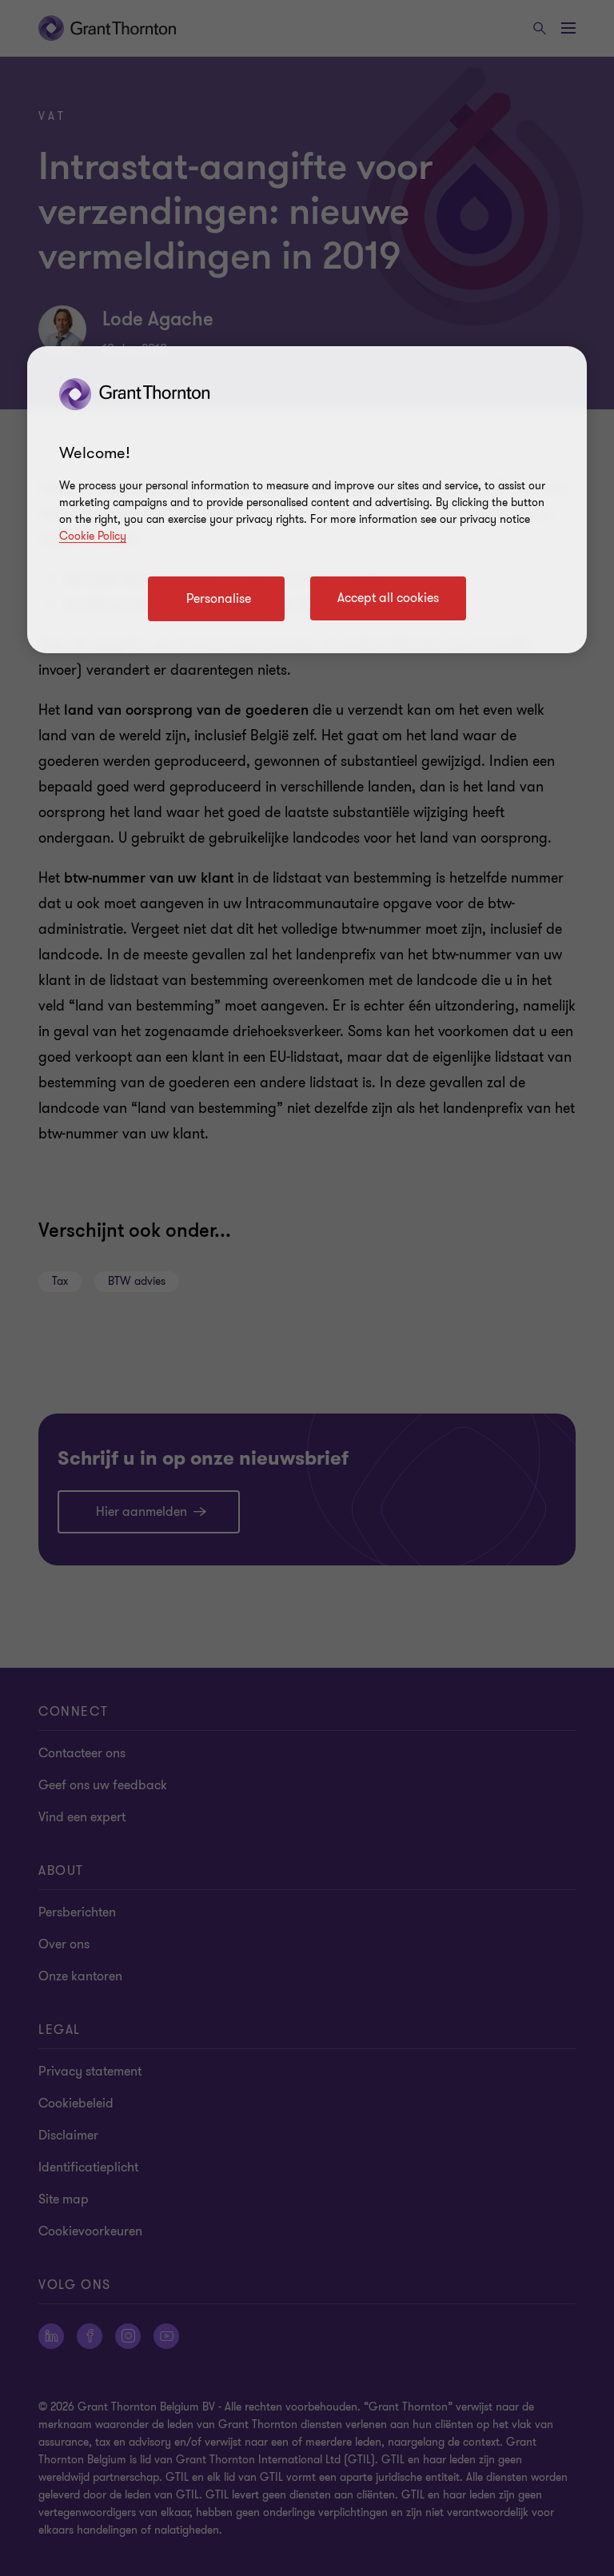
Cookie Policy (93, 536)
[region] (307, 500)
